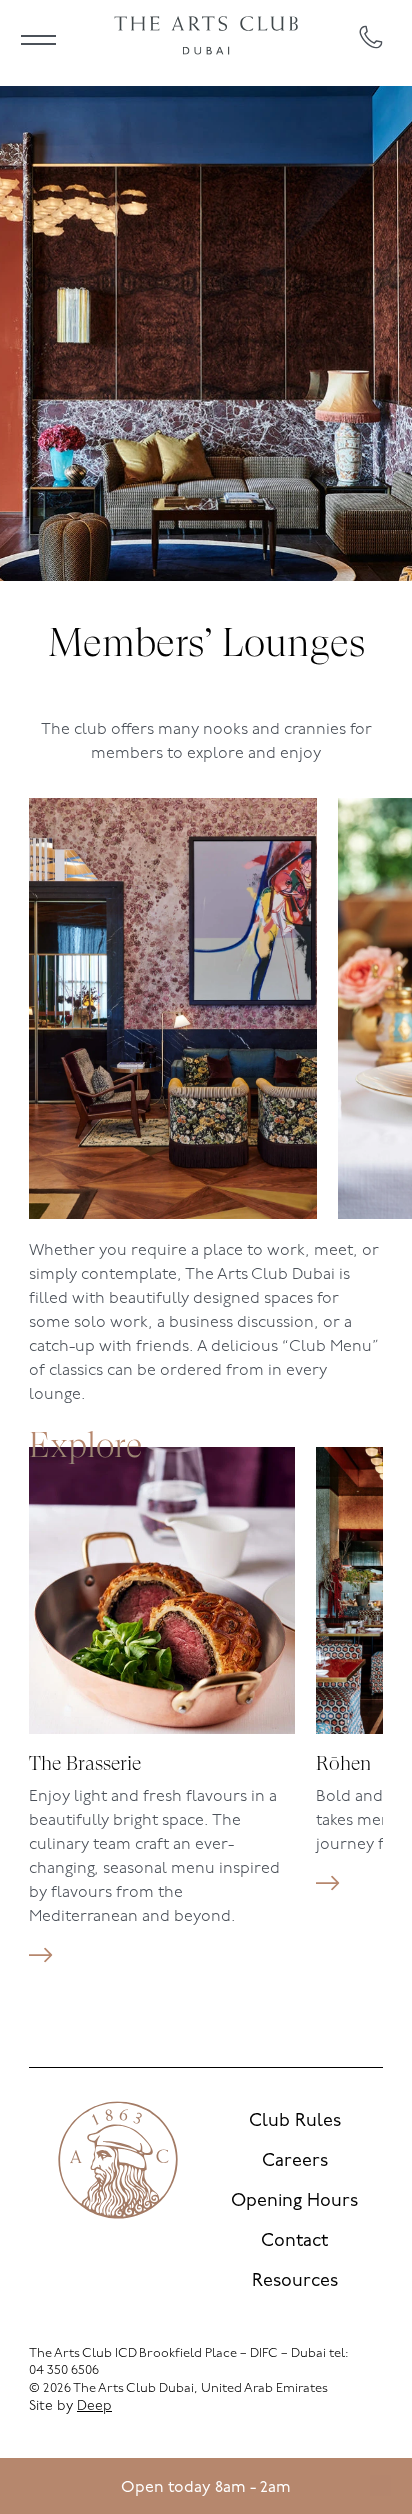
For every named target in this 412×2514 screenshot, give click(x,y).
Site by (70, 2406)
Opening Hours (294, 2202)
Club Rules (295, 2122)
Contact (294, 2242)
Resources (295, 2282)
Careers (295, 2162)
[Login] (380, 2486)
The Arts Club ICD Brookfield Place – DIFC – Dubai (177, 2353)
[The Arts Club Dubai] (206, 37)
